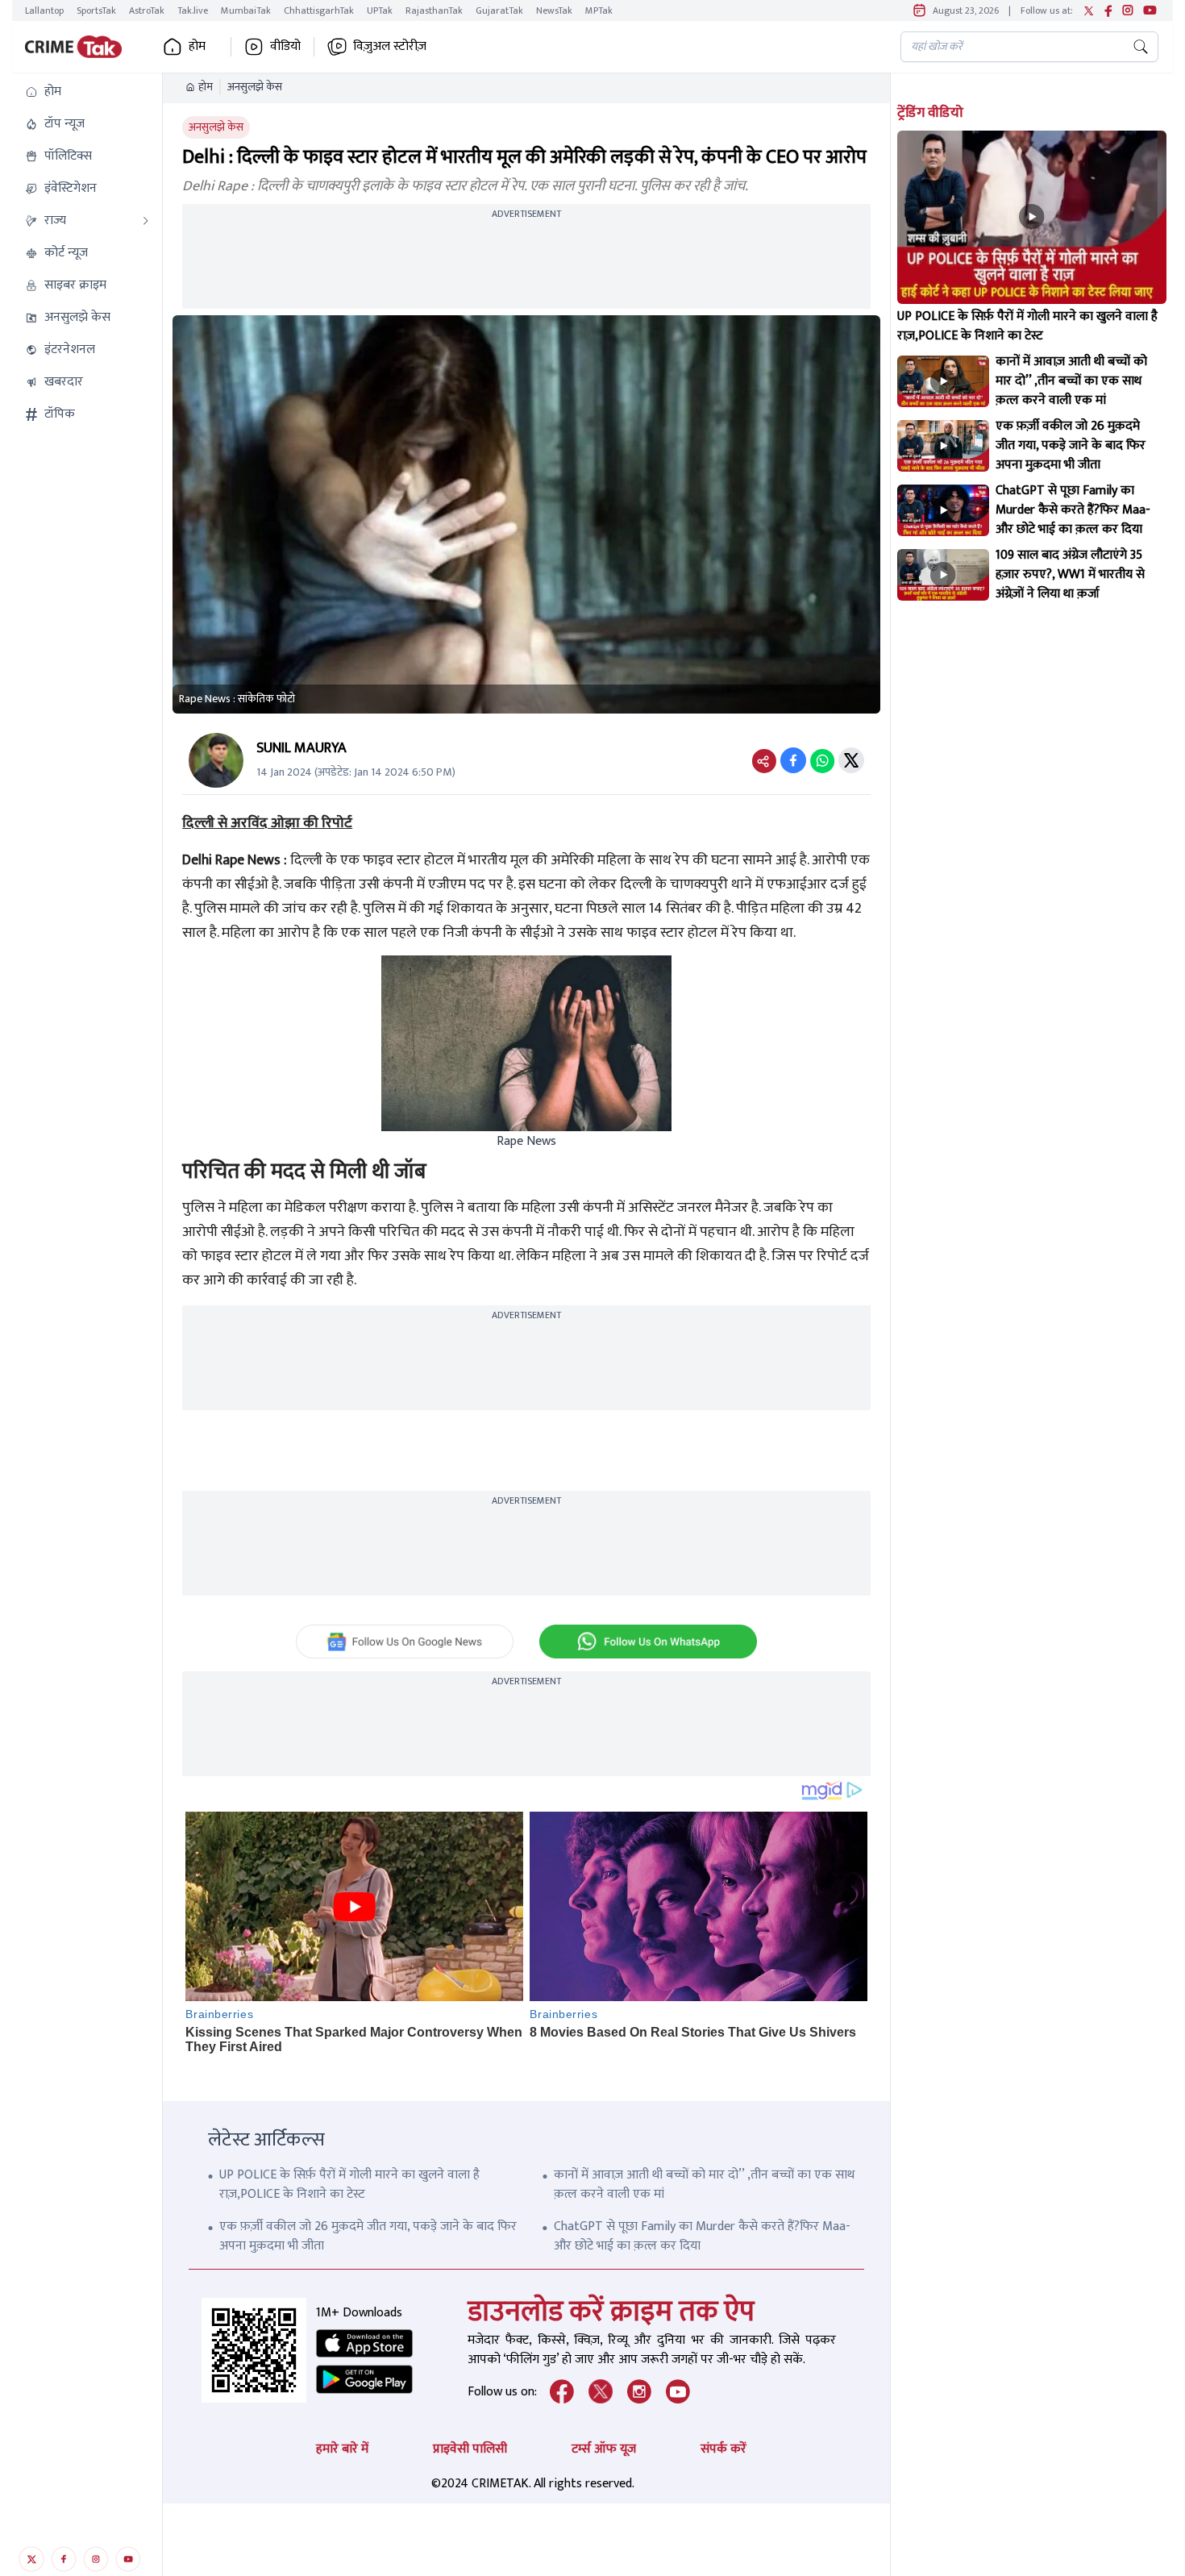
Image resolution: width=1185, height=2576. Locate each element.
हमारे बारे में (342, 2449)
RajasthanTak (434, 10)
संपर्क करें (723, 2449)
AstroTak (147, 10)
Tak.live (193, 10)
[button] (87, 92)
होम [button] (197, 47)
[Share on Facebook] (793, 760)
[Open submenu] (146, 221)
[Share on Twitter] (851, 760)
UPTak (380, 10)
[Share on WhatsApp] (822, 760)
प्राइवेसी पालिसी (470, 2449)
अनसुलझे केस (255, 87)
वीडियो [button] (285, 47)
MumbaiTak (246, 10)
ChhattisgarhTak (319, 10)
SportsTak (96, 10)
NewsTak (554, 10)
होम (206, 87)
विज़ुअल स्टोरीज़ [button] (390, 47)
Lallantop (44, 10)
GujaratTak (499, 10)
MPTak (599, 10)
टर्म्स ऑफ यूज (604, 2449)
